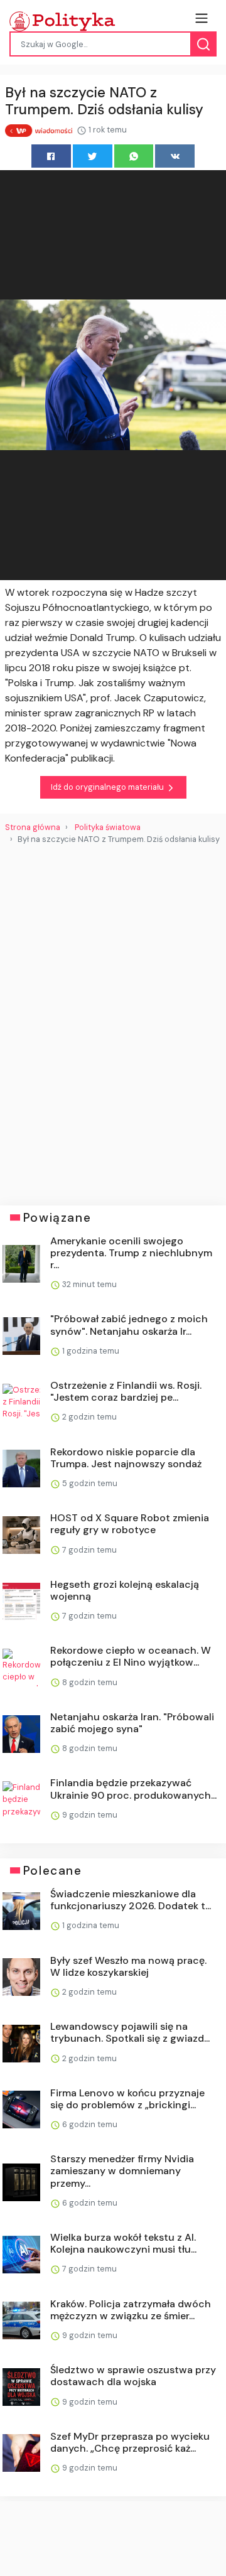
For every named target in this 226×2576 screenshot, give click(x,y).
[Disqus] (113, 1020)
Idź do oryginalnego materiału (108, 787)
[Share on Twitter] (93, 156)
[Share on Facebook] (51, 156)
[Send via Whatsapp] (134, 156)
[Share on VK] (175, 156)
